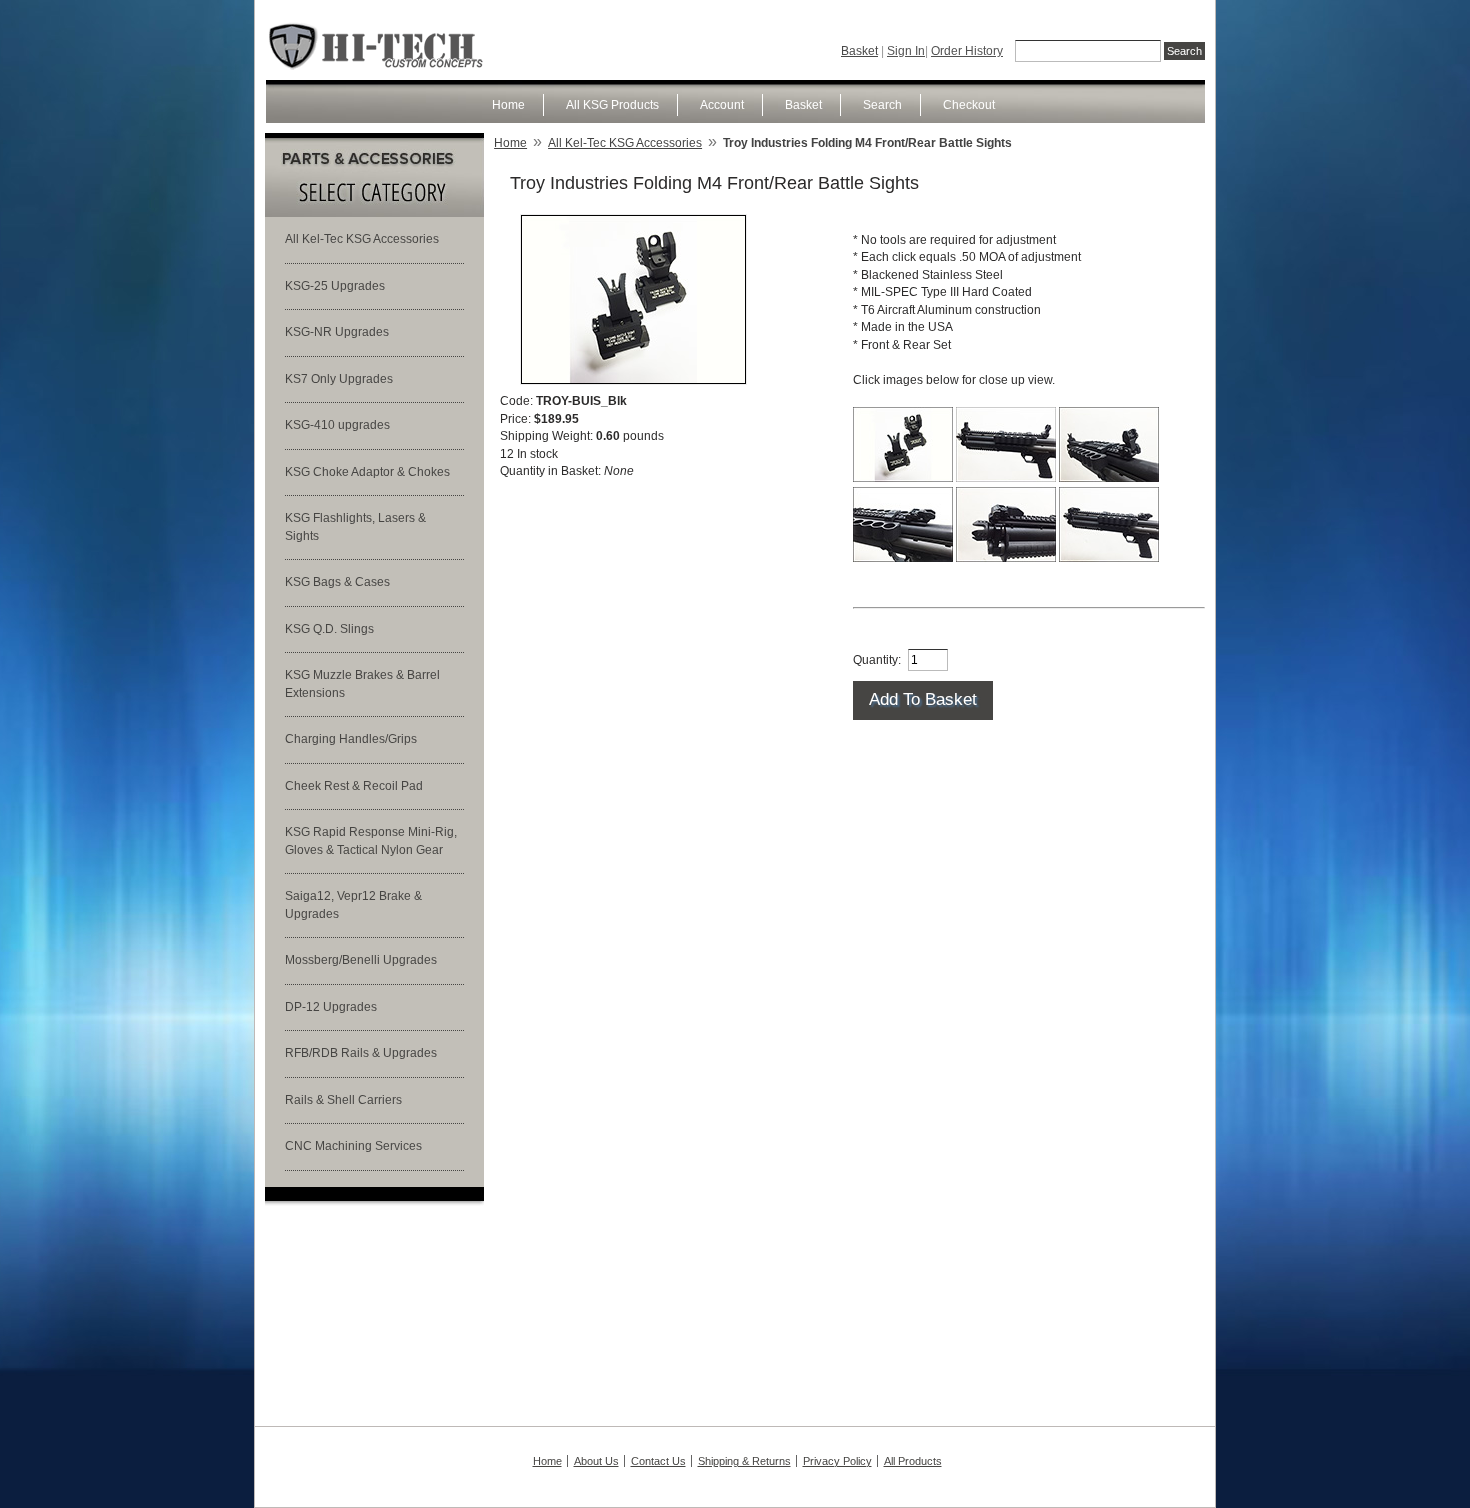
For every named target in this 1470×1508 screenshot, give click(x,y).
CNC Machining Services (353, 1146)
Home (508, 105)
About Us (596, 1461)
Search (882, 105)
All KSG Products (612, 105)
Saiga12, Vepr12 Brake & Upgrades (353, 905)
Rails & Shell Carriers (343, 1100)
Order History (967, 51)
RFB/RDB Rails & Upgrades (361, 1053)
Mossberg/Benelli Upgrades (361, 960)
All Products (913, 1461)
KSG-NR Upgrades (337, 332)
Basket (859, 51)
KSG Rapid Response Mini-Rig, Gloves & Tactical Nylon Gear (371, 841)
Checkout (969, 105)
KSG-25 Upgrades (335, 286)
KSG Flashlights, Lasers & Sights (355, 527)
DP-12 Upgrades (331, 1007)
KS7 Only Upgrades (339, 379)
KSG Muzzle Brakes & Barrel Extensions (362, 684)
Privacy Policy (837, 1461)
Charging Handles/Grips (351, 739)
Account (722, 105)
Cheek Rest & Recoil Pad (354, 786)
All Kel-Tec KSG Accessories (362, 239)
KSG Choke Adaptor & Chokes (367, 472)
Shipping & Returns (744, 1461)
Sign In (906, 51)
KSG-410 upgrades (337, 425)
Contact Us (658, 1461)
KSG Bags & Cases (337, 582)
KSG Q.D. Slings (329, 629)
